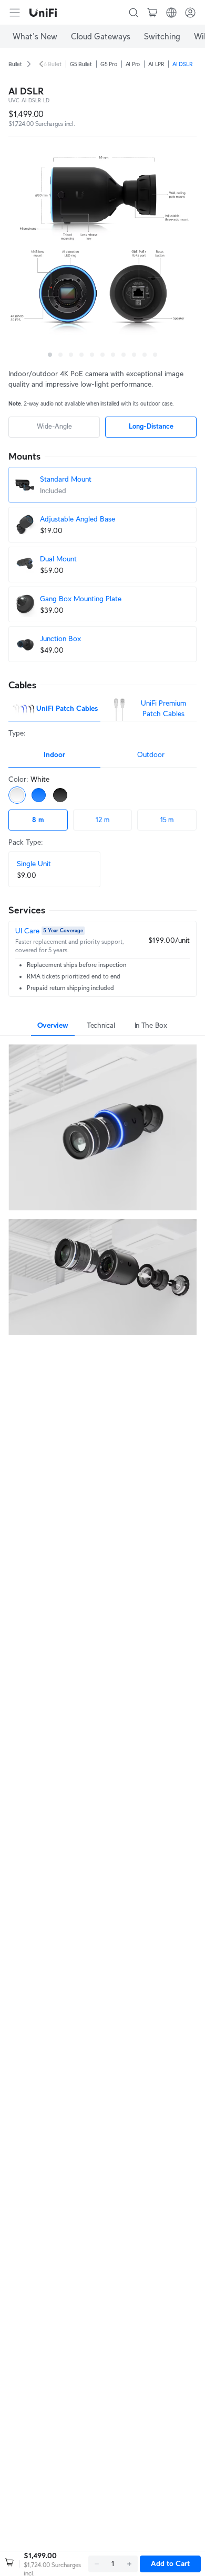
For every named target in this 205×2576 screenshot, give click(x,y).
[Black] (60, 795)
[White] (17, 795)
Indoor (54, 754)
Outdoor (151, 754)
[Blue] (39, 795)
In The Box (151, 1025)
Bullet (15, 64)
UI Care (27, 931)
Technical (101, 1025)
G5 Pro (109, 64)
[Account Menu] (190, 13)
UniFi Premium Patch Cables (163, 708)
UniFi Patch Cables (67, 708)
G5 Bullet (81, 64)
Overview (53, 1025)
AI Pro (133, 64)
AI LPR (156, 64)
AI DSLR (182, 64)
